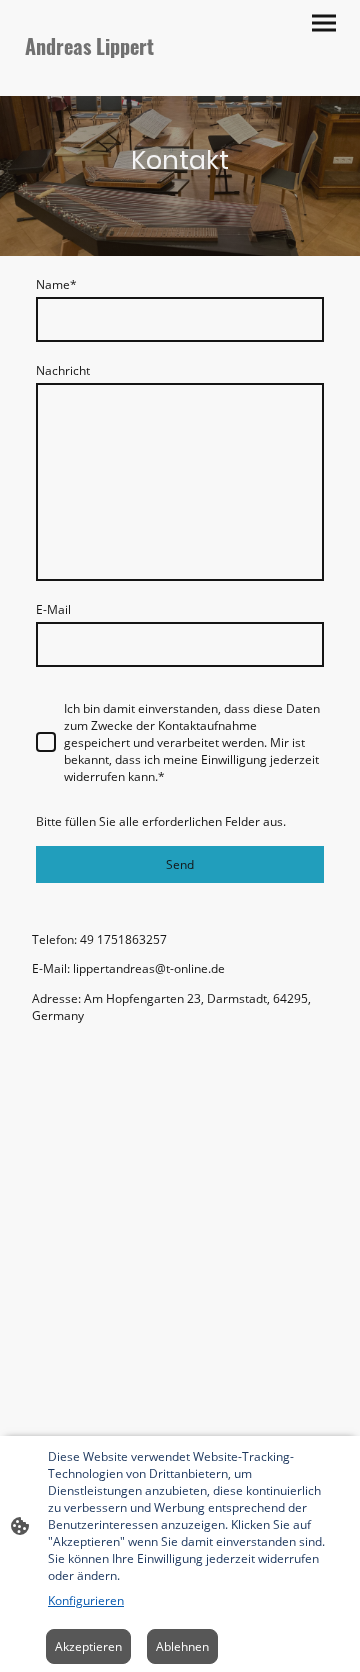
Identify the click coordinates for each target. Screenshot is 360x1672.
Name (56, 284)
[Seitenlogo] (98, 79)
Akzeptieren (88, 1646)
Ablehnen (182, 1646)
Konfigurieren (86, 1600)
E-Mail (53, 609)
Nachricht (63, 370)
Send (180, 864)
